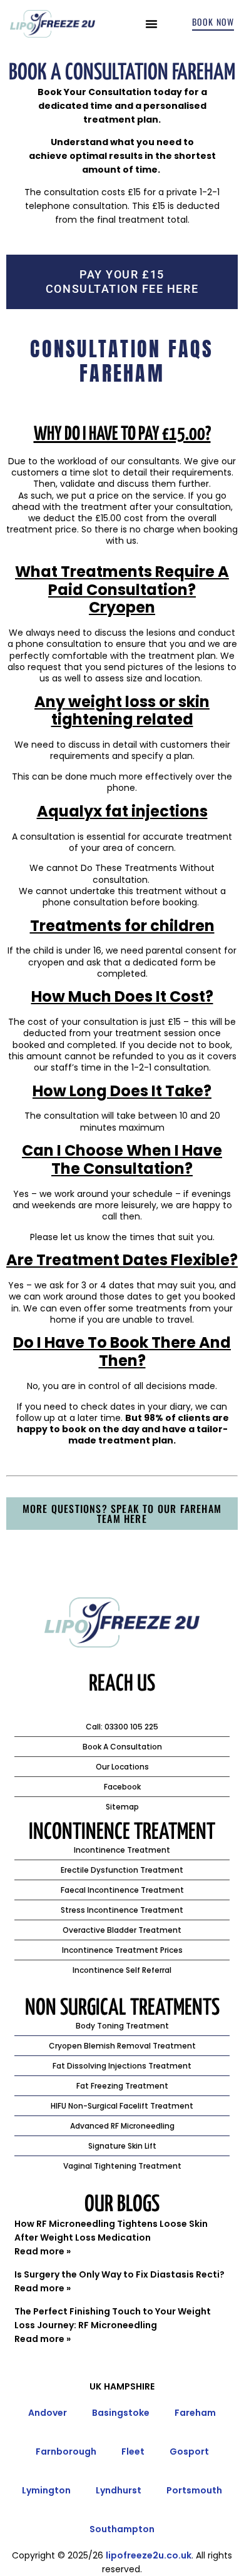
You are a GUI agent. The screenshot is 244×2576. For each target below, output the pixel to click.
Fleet (133, 2451)
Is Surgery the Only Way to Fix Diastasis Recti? (119, 2274)
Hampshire (129, 2386)
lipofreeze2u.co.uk (149, 2555)
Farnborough (66, 2451)
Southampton (122, 2529)
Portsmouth (194, 2490)
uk (95, 2386)
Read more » (43, 2251)
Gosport (189, 2451)
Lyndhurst (119, 2490)
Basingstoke (121, 2413)
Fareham (195, 2413)
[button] (151, 24)
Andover (48, 2413)
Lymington (46, 2490)
